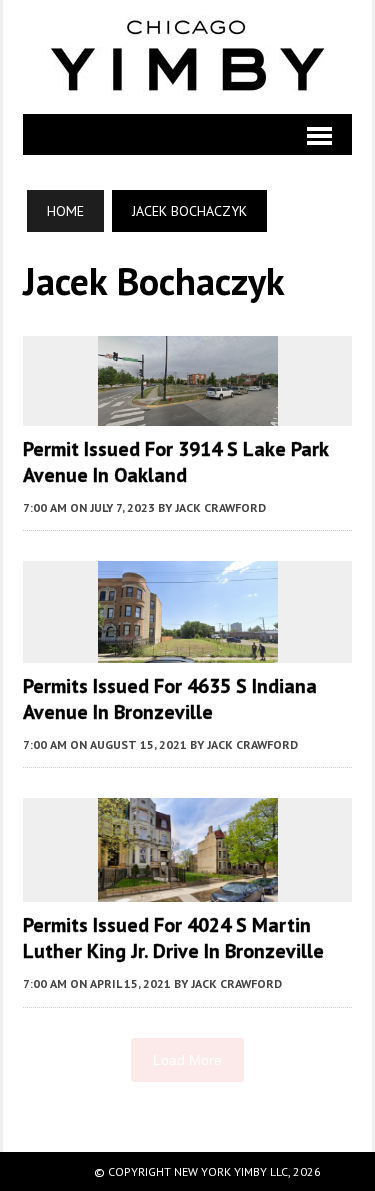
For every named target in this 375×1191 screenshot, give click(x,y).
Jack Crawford (220, 507)
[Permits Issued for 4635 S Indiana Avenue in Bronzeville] (188, 649)
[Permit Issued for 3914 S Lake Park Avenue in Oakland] (188, 412)
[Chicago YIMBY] (187, 57)
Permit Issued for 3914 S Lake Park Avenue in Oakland (175, 462)
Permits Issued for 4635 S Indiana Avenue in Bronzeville (170, 699)
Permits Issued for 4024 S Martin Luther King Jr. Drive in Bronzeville (173, 938)
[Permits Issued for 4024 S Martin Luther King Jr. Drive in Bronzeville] (188, 889)
